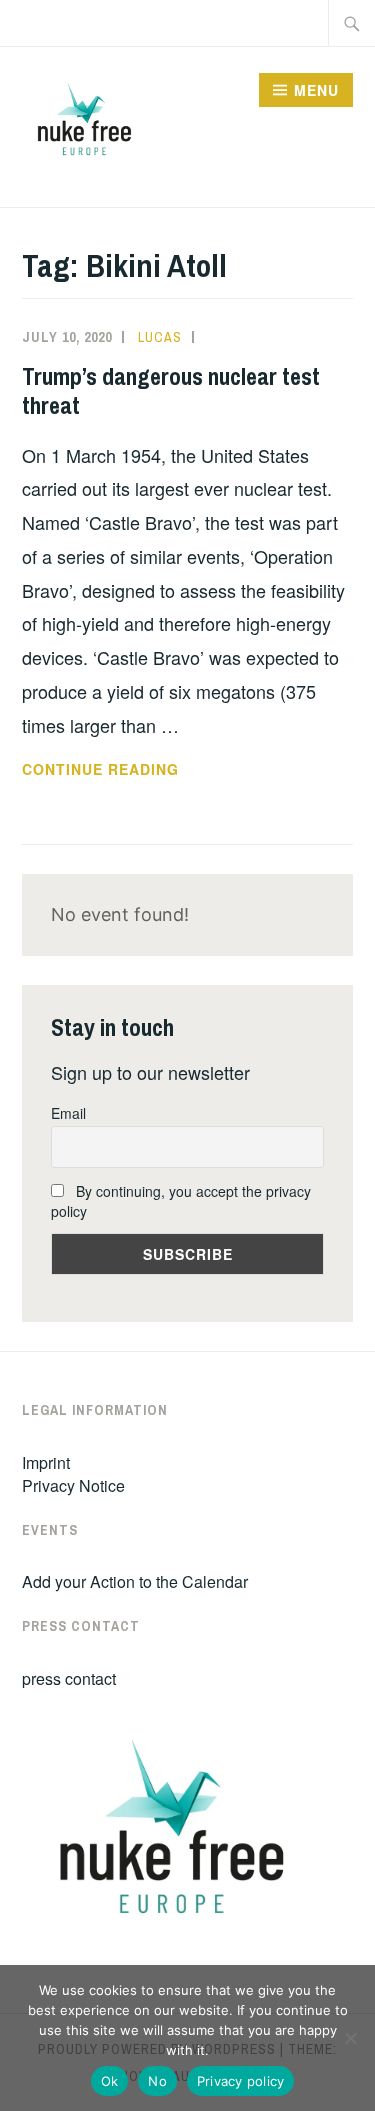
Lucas (160, 337)
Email (68, 1113)
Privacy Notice (73, 1485)
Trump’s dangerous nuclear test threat (171, 390)
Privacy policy (241, 2081)
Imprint (46, 1462)
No (157, 2081)
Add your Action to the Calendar (135, 1581)
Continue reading (149, 770)
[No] (350, 2038)
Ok (110, 2081)
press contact (69, 1678)
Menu (316, 90)
